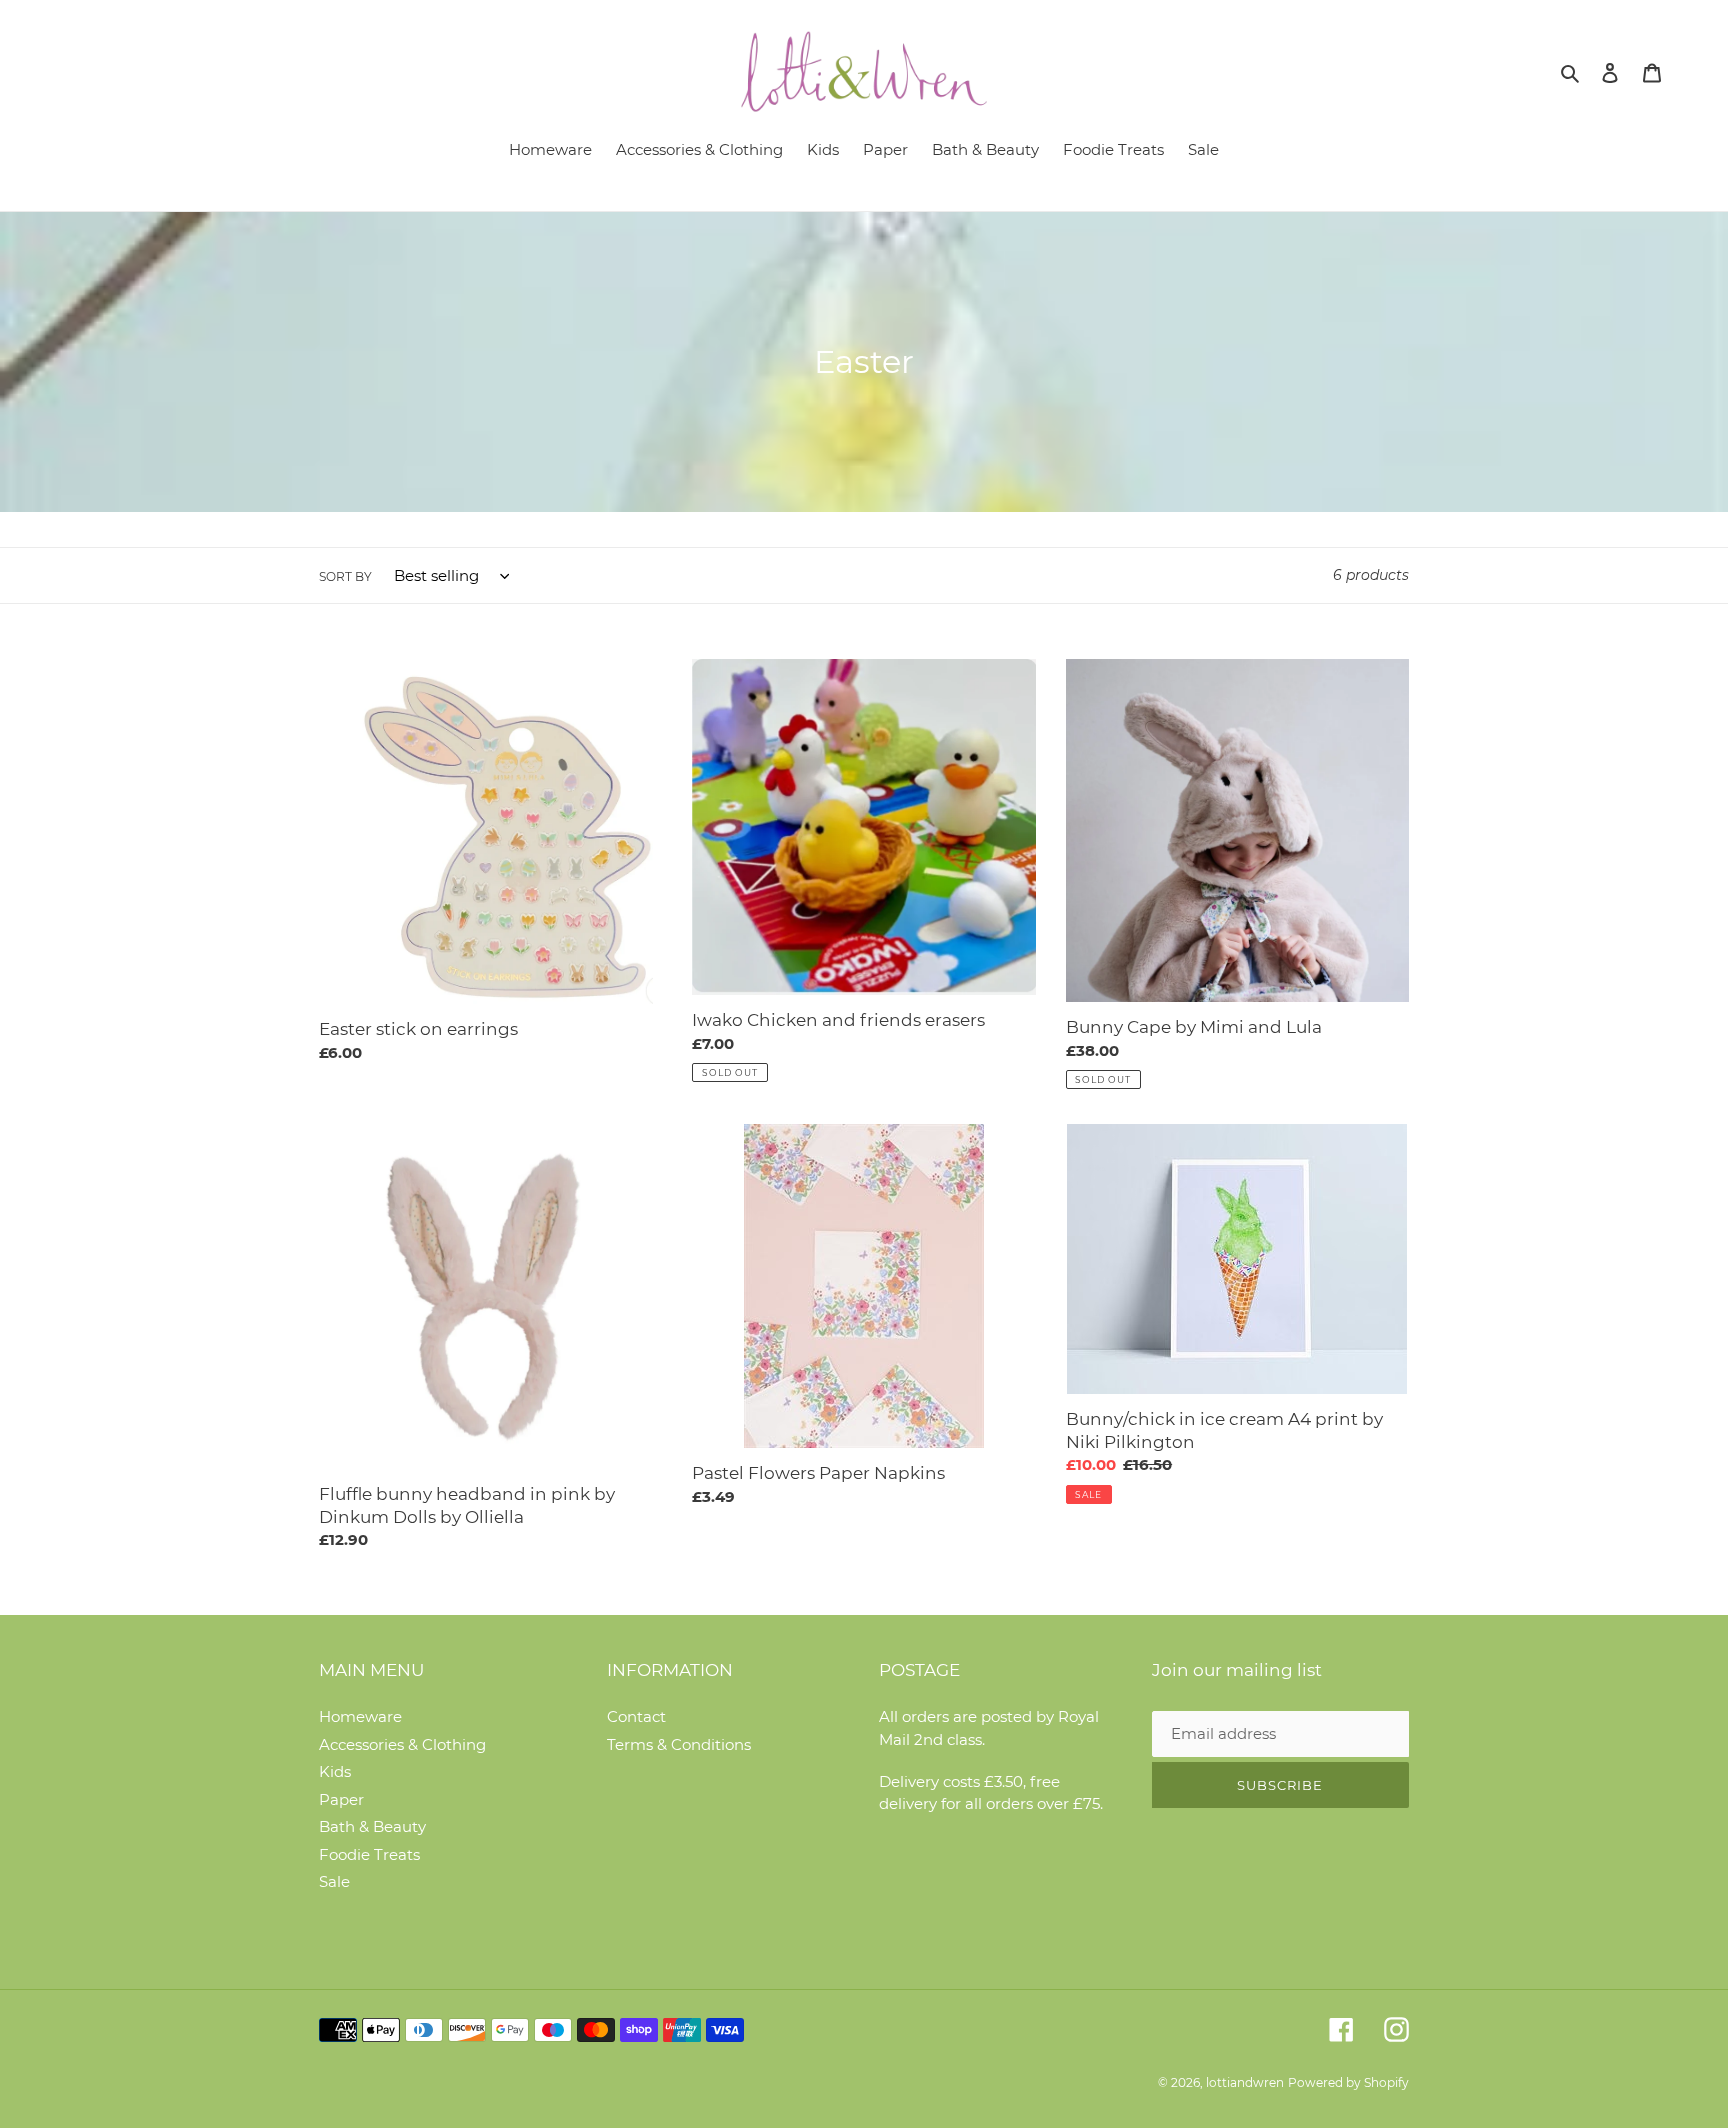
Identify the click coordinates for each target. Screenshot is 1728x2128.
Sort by (345, 576)
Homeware (360, 1716)
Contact (636, 1716)
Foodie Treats (369, 1854)
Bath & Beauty (372, 1826)
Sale (334, 1881)
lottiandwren (1245, 2082)
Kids (335, 1771)
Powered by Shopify (1348, 2082)
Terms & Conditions (679, 1744)
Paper (341, 1799)
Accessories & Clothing (402, 1744)
